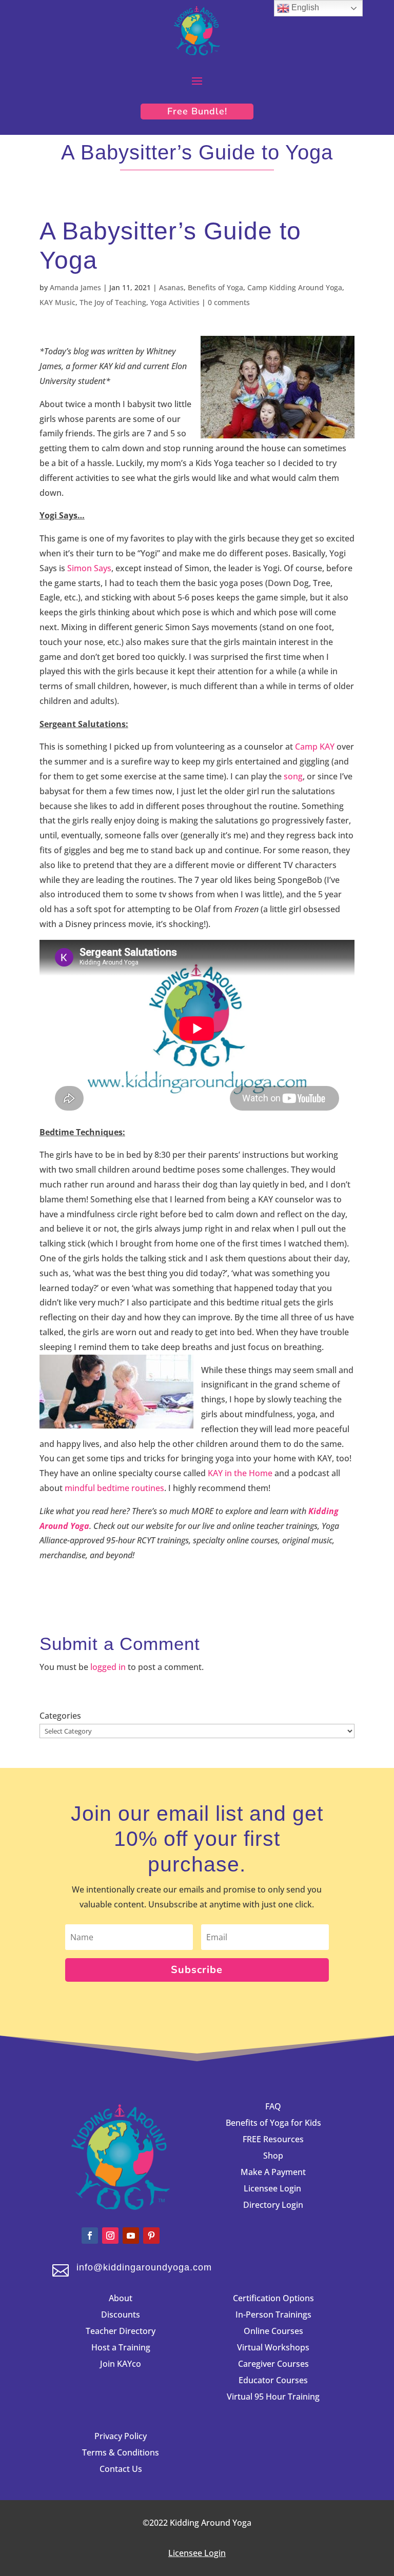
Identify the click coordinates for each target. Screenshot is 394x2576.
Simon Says (89, 568)
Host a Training (121, 2347)
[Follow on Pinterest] (151, 2236)
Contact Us (121, 2469)
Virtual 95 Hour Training (273, 2397)
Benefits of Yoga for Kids (273, 2123)
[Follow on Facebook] (90, 2236)
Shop (273, 2156)
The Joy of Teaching (113, 302)
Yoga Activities (175, 302)
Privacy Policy (121, 2436)
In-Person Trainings (273, 2315)
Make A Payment (273, 2172)
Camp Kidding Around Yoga (295, 287)
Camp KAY (315, 747)
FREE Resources (273, 2139)
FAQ (273, 2106)
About (121, 2298)
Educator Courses (273, 2380)
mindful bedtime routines (114, 1488)
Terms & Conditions (121, 2452)
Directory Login (273, 2205)
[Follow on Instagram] (110, 2236)
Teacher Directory (121, 2331)
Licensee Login (273, 2188)
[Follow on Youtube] (131, 2236)
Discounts (121, 2315)
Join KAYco (121, 2364)
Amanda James (75, 287)
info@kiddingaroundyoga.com (144, 2267)
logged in (108, 1667)
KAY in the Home (239, 1473)
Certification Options (273, 2298)
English (304, 7)
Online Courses (273, 2331)
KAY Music (57, 302)
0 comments (229, 302)
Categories (60, 1716)
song (293, 776)
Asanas (171, 287)
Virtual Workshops (273, 2347)
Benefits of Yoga (215, 287)
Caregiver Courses (273, 2364)
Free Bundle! (197, 111)
